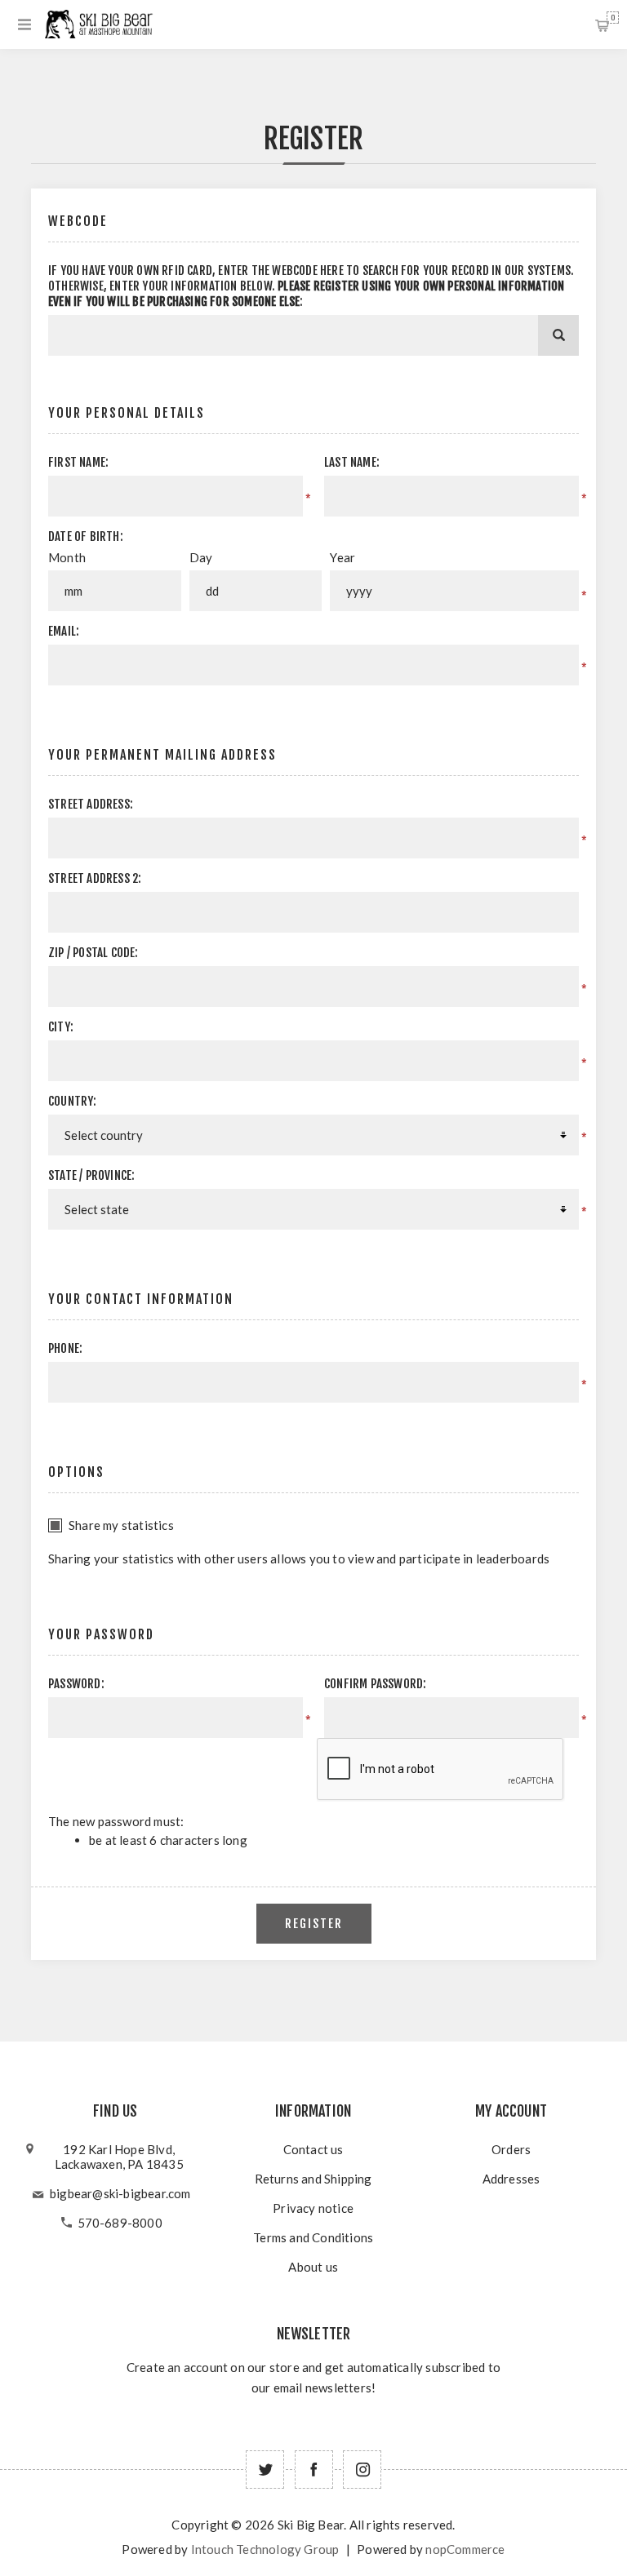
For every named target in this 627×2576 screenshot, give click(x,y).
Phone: (65, 1348)
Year (342, 557)
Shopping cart (613, 18)
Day (201, 557)
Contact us (313, 2149)
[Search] (558, 335)
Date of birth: (86, 536)
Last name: (352, 462)
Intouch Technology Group (265, 2549)
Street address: (91, 804)
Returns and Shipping (313, 2179)
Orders (511, 2149)
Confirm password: (375, 1684)
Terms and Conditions (313, 2237)
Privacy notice (313, 2208)
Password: (76, 1684)
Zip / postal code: (93, 953)
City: (61, 1027)
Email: (64, 631)
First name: (78, 462)
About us (313, 2267)
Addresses (511, 2179)
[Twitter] (265, 2470)
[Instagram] (362, 2470)
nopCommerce (465, 2549)
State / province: (91, 1175)
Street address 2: (95, 878)
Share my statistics (121, 1525)
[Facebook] (314, 2470)
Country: (73, 1101)
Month (67, 557)
